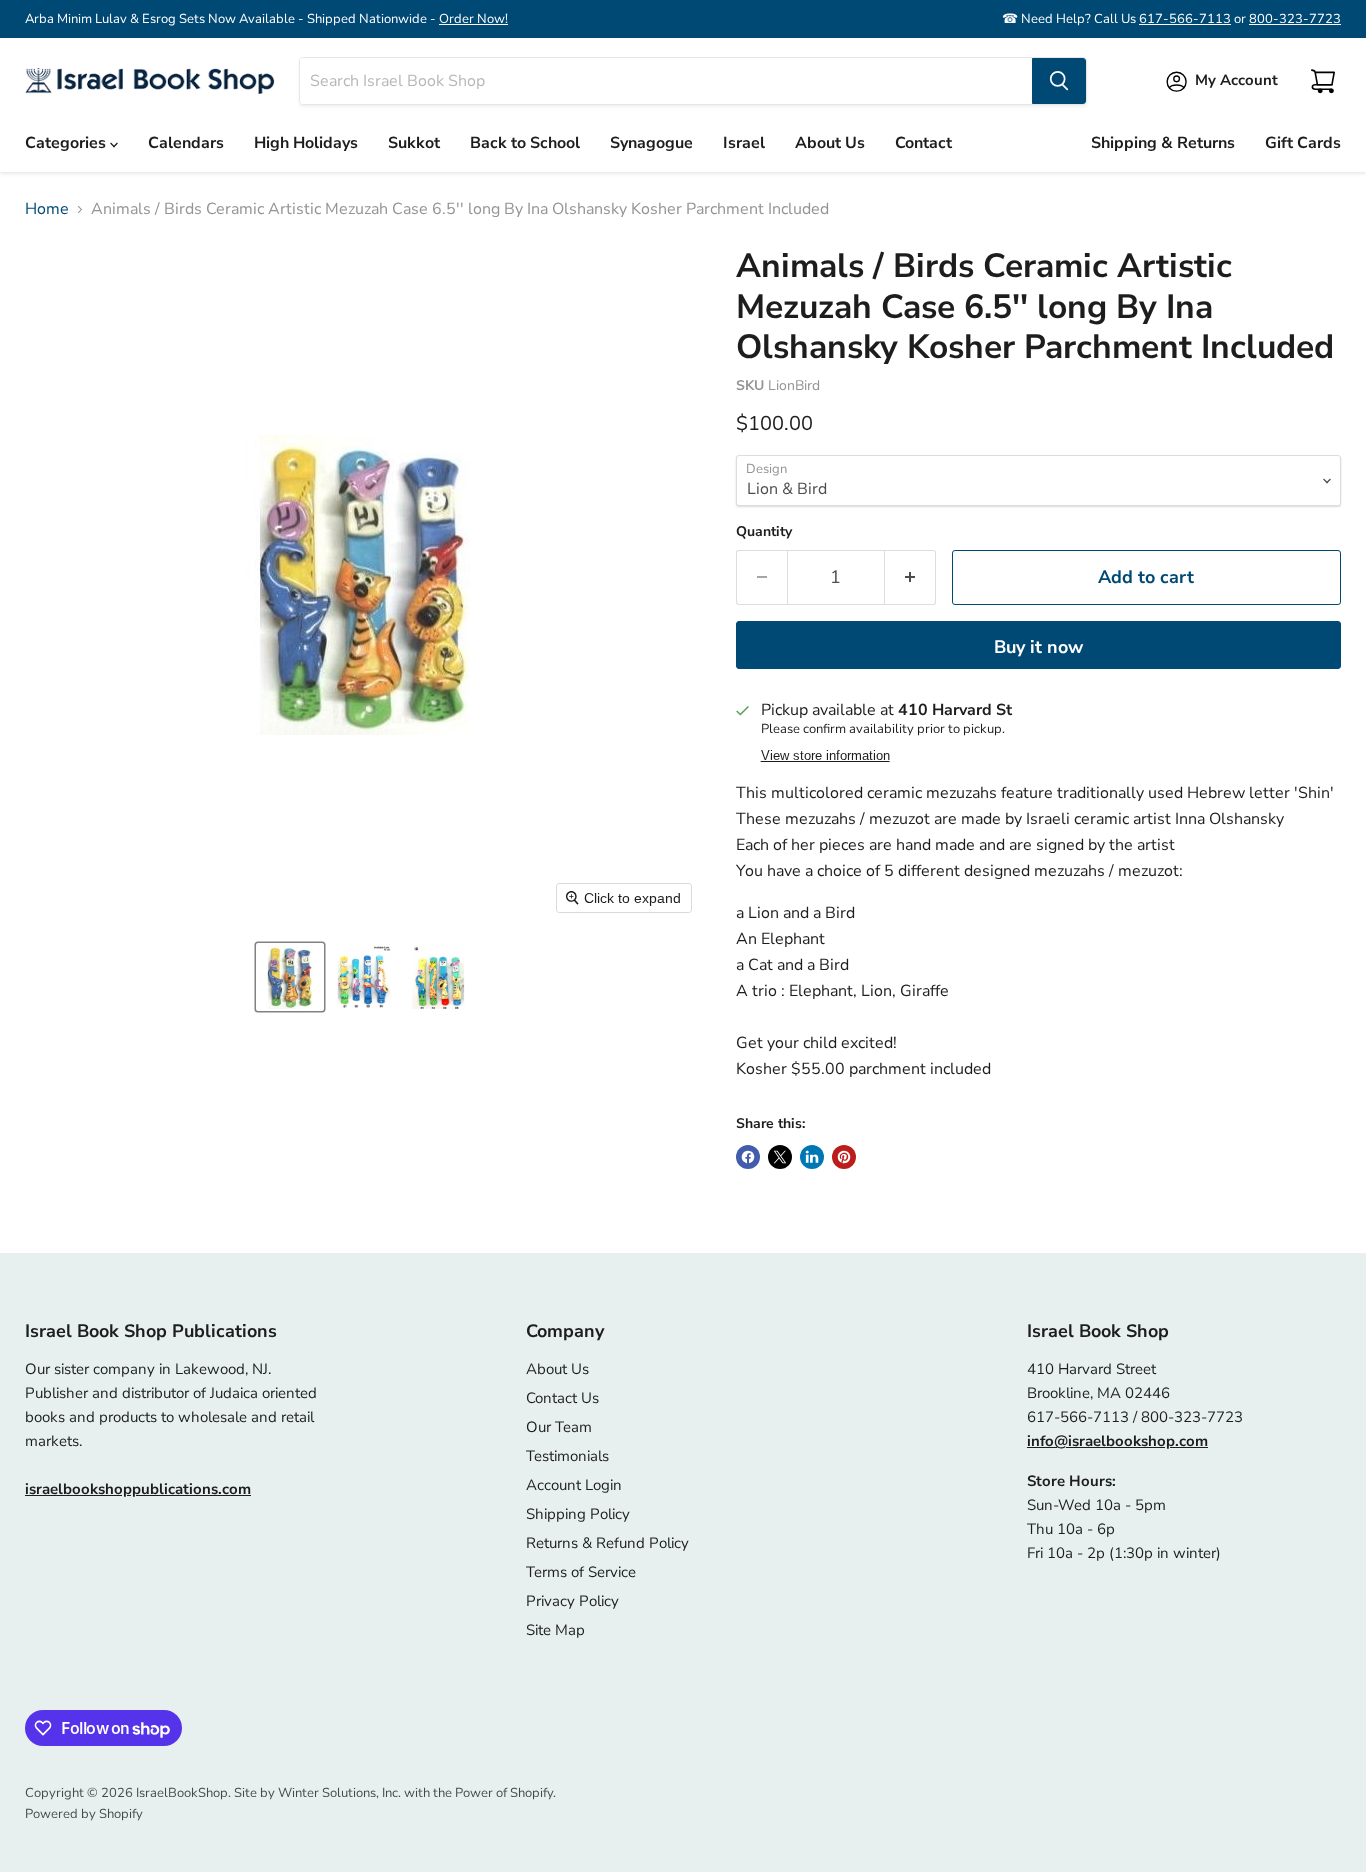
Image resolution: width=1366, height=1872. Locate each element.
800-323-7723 (1295, 19)
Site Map (555, 1630)
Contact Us (562, 1398)
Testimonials (567, 1456)
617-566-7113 (1185, 19)
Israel (744, 143)
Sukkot (414, 143)
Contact (923, 143)
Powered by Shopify (84, 1814)
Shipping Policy (578, 1514)
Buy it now (1038, 647)
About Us (830, 143)
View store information (825, 756)
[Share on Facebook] (748, 1157)
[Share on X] (780, 1157)
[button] (290, 977)
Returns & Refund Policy (607, 1543)
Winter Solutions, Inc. (339, 1793)
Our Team (559, 1427)
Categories (67, 143)
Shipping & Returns (1163, 143)
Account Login (574, 1485)
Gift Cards (1303, 143)
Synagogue (651, 143)
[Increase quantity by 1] (910, 577)
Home (47, 209)
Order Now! (473, 19)
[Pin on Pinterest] (844, 1157)
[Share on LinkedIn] (812, 1157)
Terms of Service (581, 1572)
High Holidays (306, 143)
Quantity (764, 532)
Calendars (186, 143)
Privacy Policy (572, 1601)
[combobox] (666, 81)
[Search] (1059, 81)
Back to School (525, 143)
